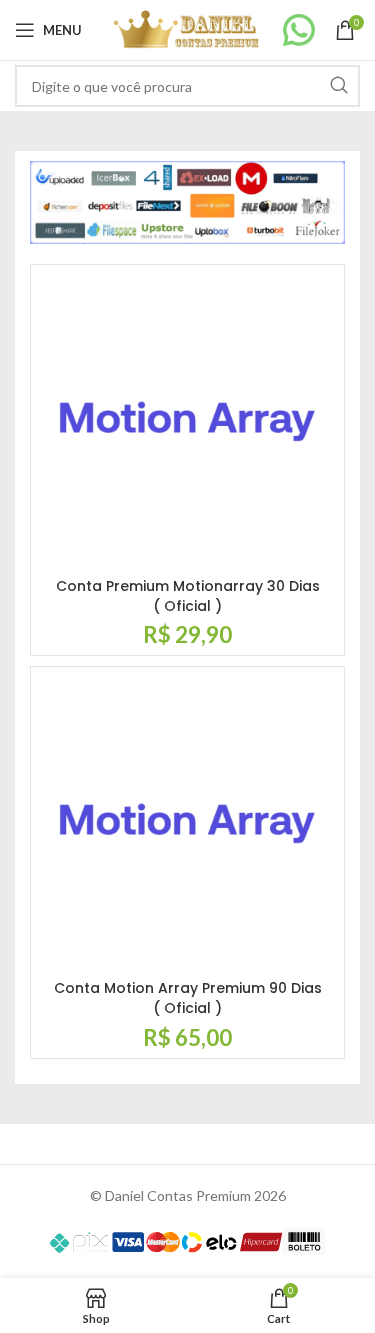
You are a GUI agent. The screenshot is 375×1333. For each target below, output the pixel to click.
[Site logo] (188, 28)
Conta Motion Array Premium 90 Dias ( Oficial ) (188, 998)
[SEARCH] (339, 86)
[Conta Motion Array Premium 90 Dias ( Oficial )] (187, 823)
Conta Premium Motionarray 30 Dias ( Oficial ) (188, 596)
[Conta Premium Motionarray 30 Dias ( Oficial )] (187, 421)
